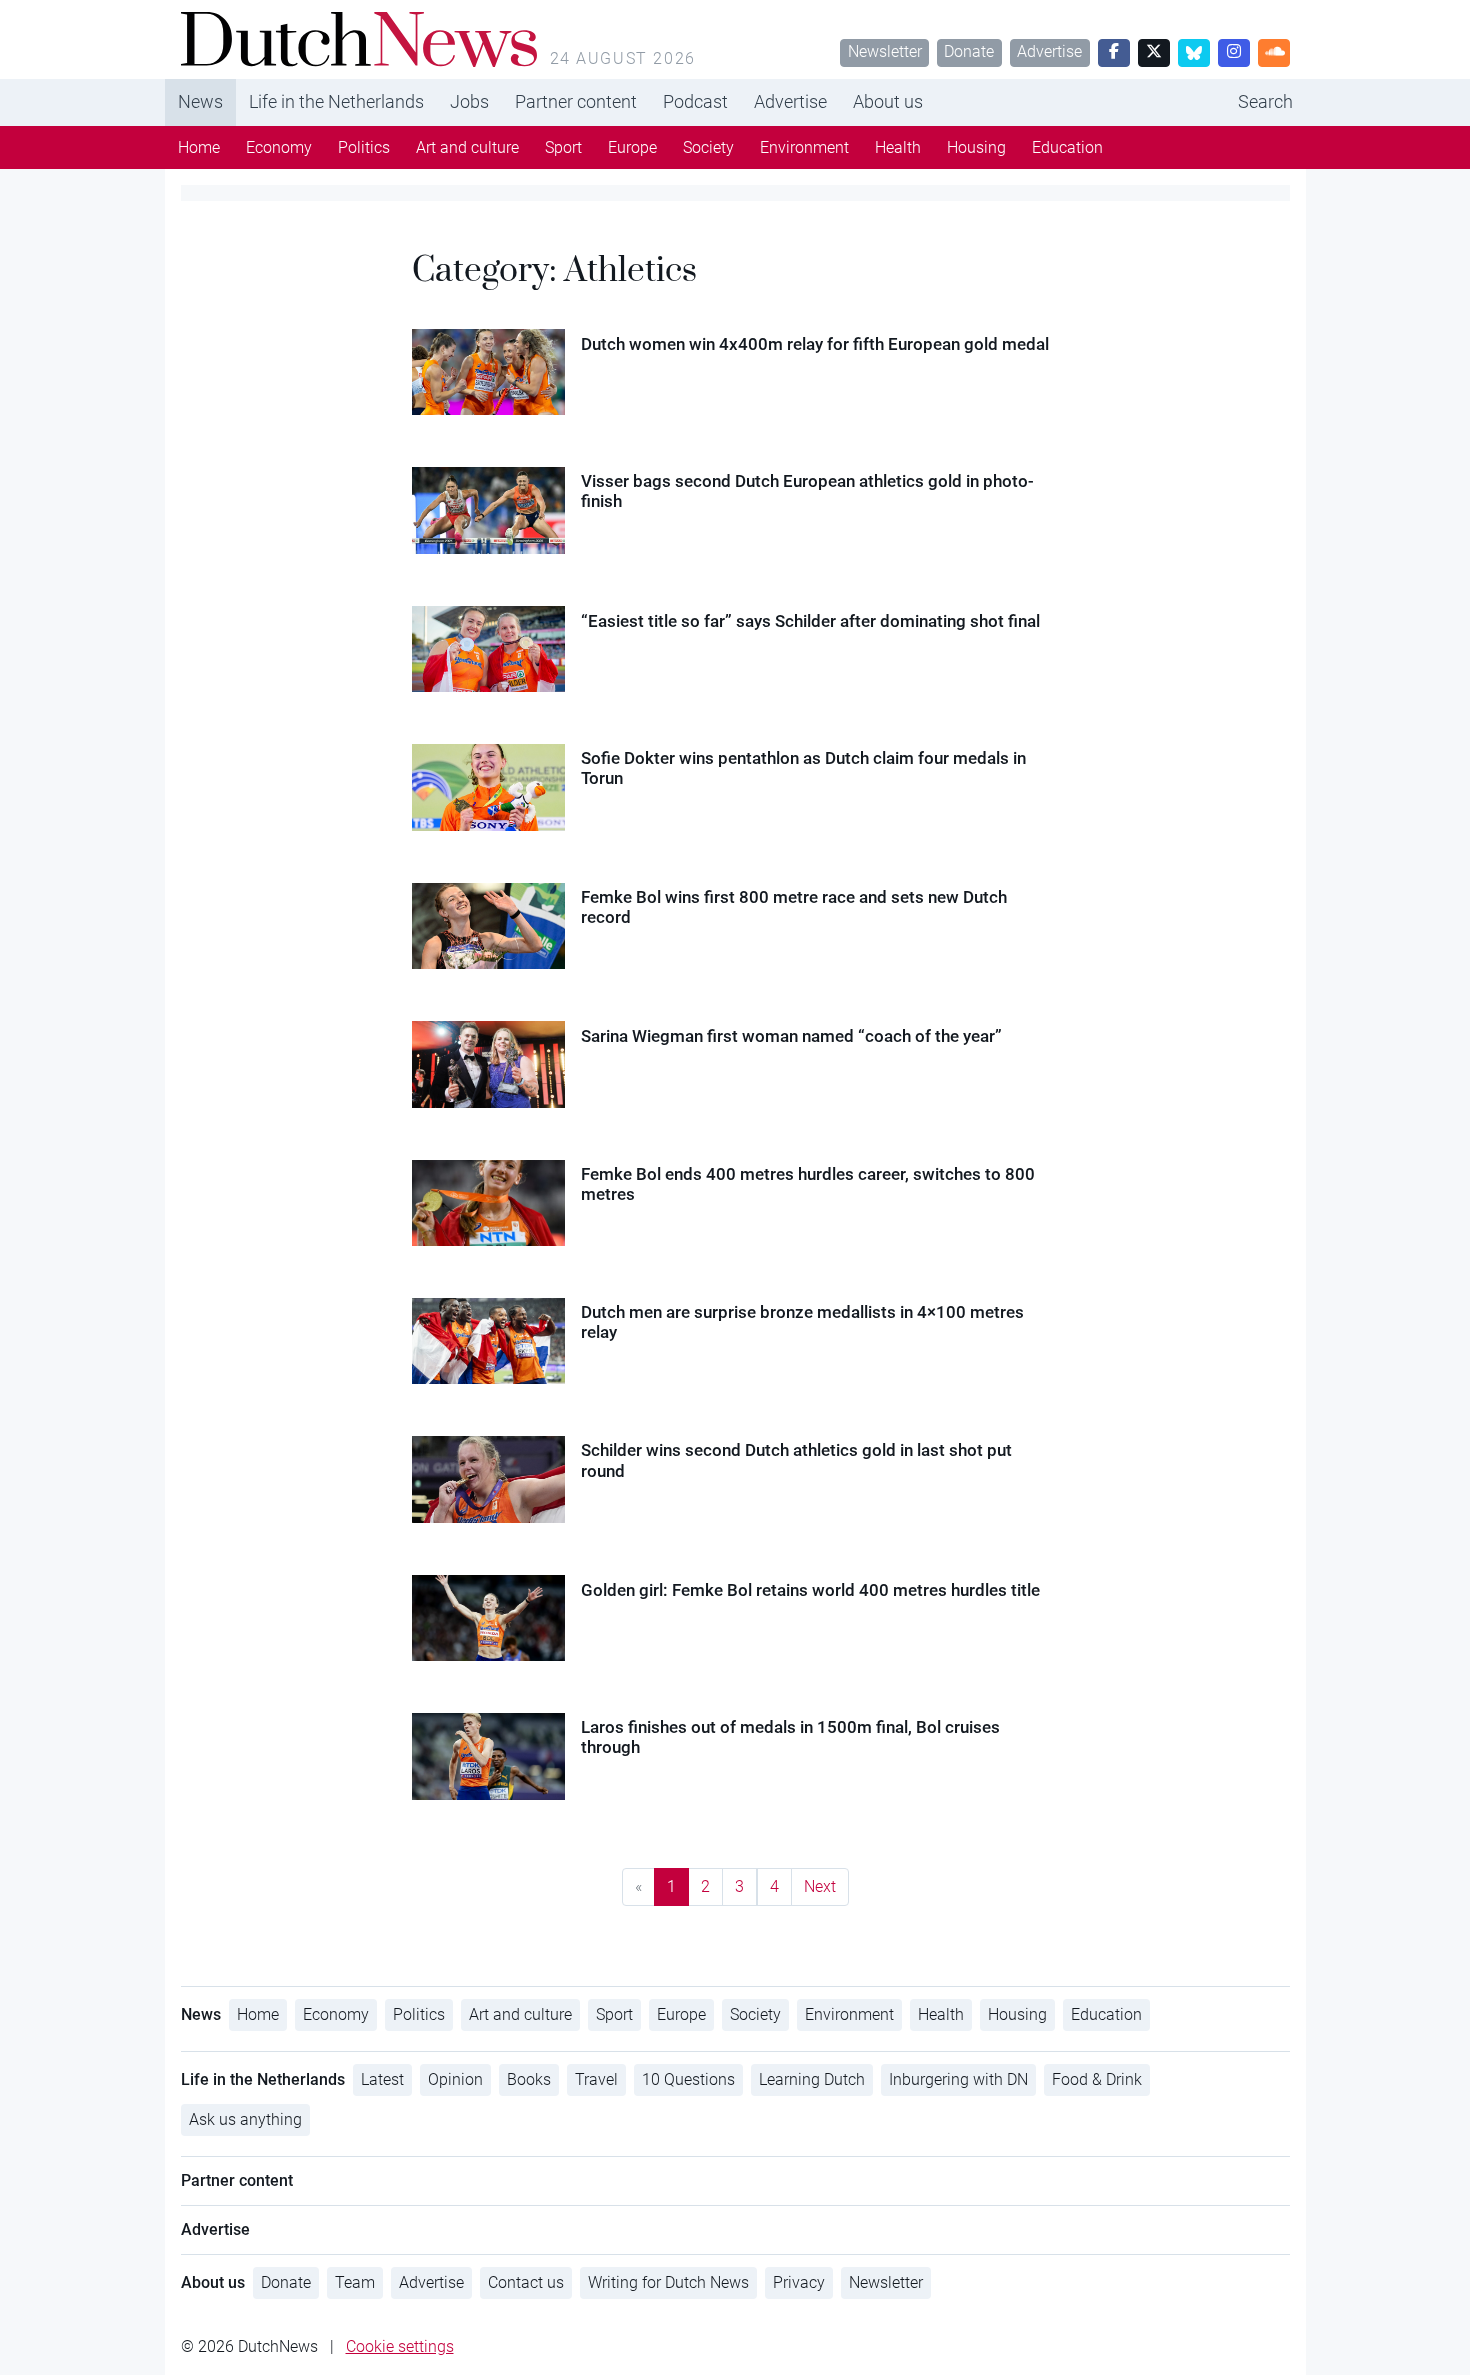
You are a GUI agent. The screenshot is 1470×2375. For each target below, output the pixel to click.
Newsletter (885, 51)
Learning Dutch (812, 2079)
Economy (279, 147)
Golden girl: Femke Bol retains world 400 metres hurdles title (810, 1590)
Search (1265, 101)
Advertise (1049, 51)
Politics (364, 147)
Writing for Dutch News (668, 2282)
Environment (804, 147)
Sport (563, 147)
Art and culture (467, 147)
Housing (976, 147)
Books (529, 2079)
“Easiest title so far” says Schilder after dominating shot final (810, 621)
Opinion (455, 2079)
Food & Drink (1097, 2079)
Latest (382, 2079)
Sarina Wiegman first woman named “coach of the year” (791, 1036)
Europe (632, 147)
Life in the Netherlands (336, 101)
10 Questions (688, 2079)
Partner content (576, 101)
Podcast (695, 101)
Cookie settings (400, 2346)
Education (1067, 147)
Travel (596, 2079)
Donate (969, 51)
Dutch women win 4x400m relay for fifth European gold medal (815, 344)
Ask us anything (245, 2119)
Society (708, 147)
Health (898, 147)
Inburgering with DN (958, 2079)
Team (355, 2282)
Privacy (799, 2282)
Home (199, 147)
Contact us (526, 2282)
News (200, 101)
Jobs (469, 101)
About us (888, 101)
